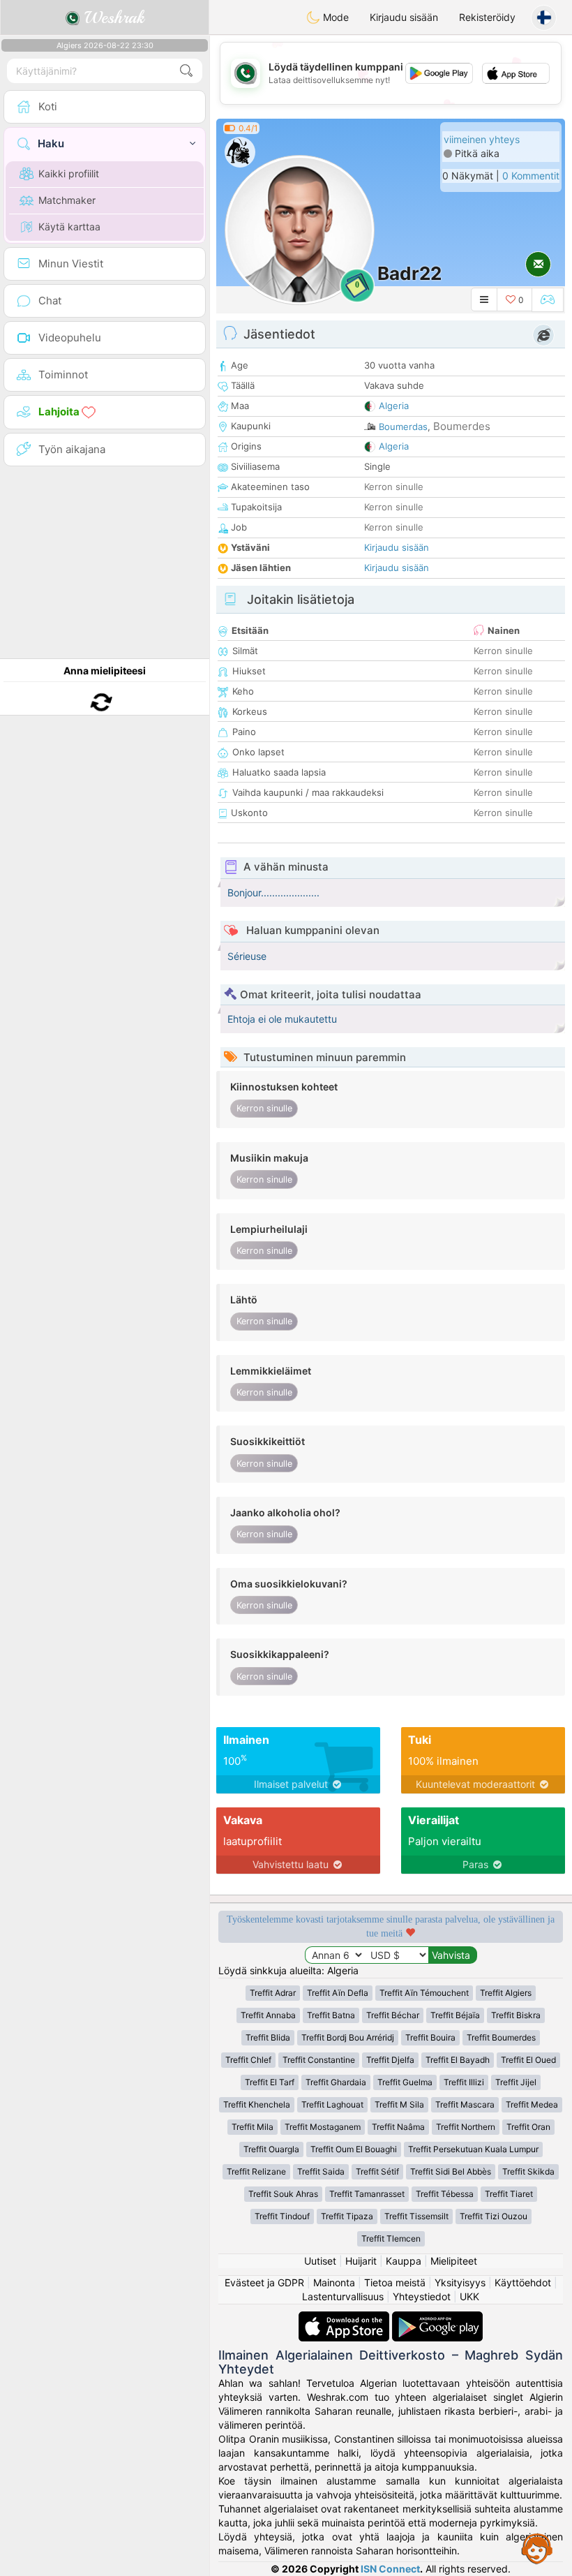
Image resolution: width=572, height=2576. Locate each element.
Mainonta (334, 2282)
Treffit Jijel (516, 2082)
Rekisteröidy (487, 17)
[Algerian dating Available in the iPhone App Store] (345, 2318)
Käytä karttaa (69, 227)
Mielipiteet (454, 2261)
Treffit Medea (532, 2104)
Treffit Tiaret (509, 2194)
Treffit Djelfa (390, 2060)
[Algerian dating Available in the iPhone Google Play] (437, 2318)
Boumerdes (462, 426)
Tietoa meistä (395, 2282)
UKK (469, 2296)
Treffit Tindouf (282, 2216)
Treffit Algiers (506, 1993)
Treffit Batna (331, 2015)
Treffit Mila (253, 2127)
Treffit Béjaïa (455, 2015)
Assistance (537, 2548)
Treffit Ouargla (271, 2149)
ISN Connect (390, 2569)
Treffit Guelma (405, 2082)
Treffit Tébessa (445, 2194)
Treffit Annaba (268, 2015)
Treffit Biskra (516, 2015)
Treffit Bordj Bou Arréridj (348, 2037)
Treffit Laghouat (332, 2104)
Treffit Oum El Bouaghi (354, 2149)
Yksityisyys (460, 2282)
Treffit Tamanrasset (367, 2194)
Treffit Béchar (393, 2015)
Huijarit (361, 2261)
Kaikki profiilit (69, 173)
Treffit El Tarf (270, 2082)
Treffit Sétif (377, 2171)
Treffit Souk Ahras (283, 2194)
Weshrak (112, 17)
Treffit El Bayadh (458, 2060)
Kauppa (404, 2261)
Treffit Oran (528, 2127)
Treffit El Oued (528, 2060)
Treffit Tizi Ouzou (494, 2216)
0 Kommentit (531, 176)
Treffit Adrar (273, 1993)
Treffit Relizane (256, 2171)
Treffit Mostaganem (323, 2127)
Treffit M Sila (399, 2104)
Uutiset (320, 2261)
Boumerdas (403, 427)
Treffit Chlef (248, 2060)
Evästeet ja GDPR (264, 2282)
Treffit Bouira (430, 2037)
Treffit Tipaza (347, 2216)
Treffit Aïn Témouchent (424, 1993)
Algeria (394, 406)
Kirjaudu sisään (404, 17)
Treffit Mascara (465, 2104)
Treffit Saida (321, 2171)
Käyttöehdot (523, 2282)
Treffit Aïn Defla (338, 1993)
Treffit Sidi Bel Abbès (451, 2171)
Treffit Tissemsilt (416, 2216)
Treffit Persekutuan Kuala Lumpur (473, 2149)
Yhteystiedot (422, 2296)
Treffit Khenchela (257, 2104)
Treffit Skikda (528, 2171)
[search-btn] (186, 71)
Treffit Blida (268, 2037)
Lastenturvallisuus (343, 2296)
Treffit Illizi (464, 2082)
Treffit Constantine (319, 2060)
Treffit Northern (466, 2127)
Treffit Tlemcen (391, 2238)
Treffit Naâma (398, 2127)
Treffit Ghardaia (336, 2082)
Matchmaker (67, 200)
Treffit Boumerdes (501, 2037)
